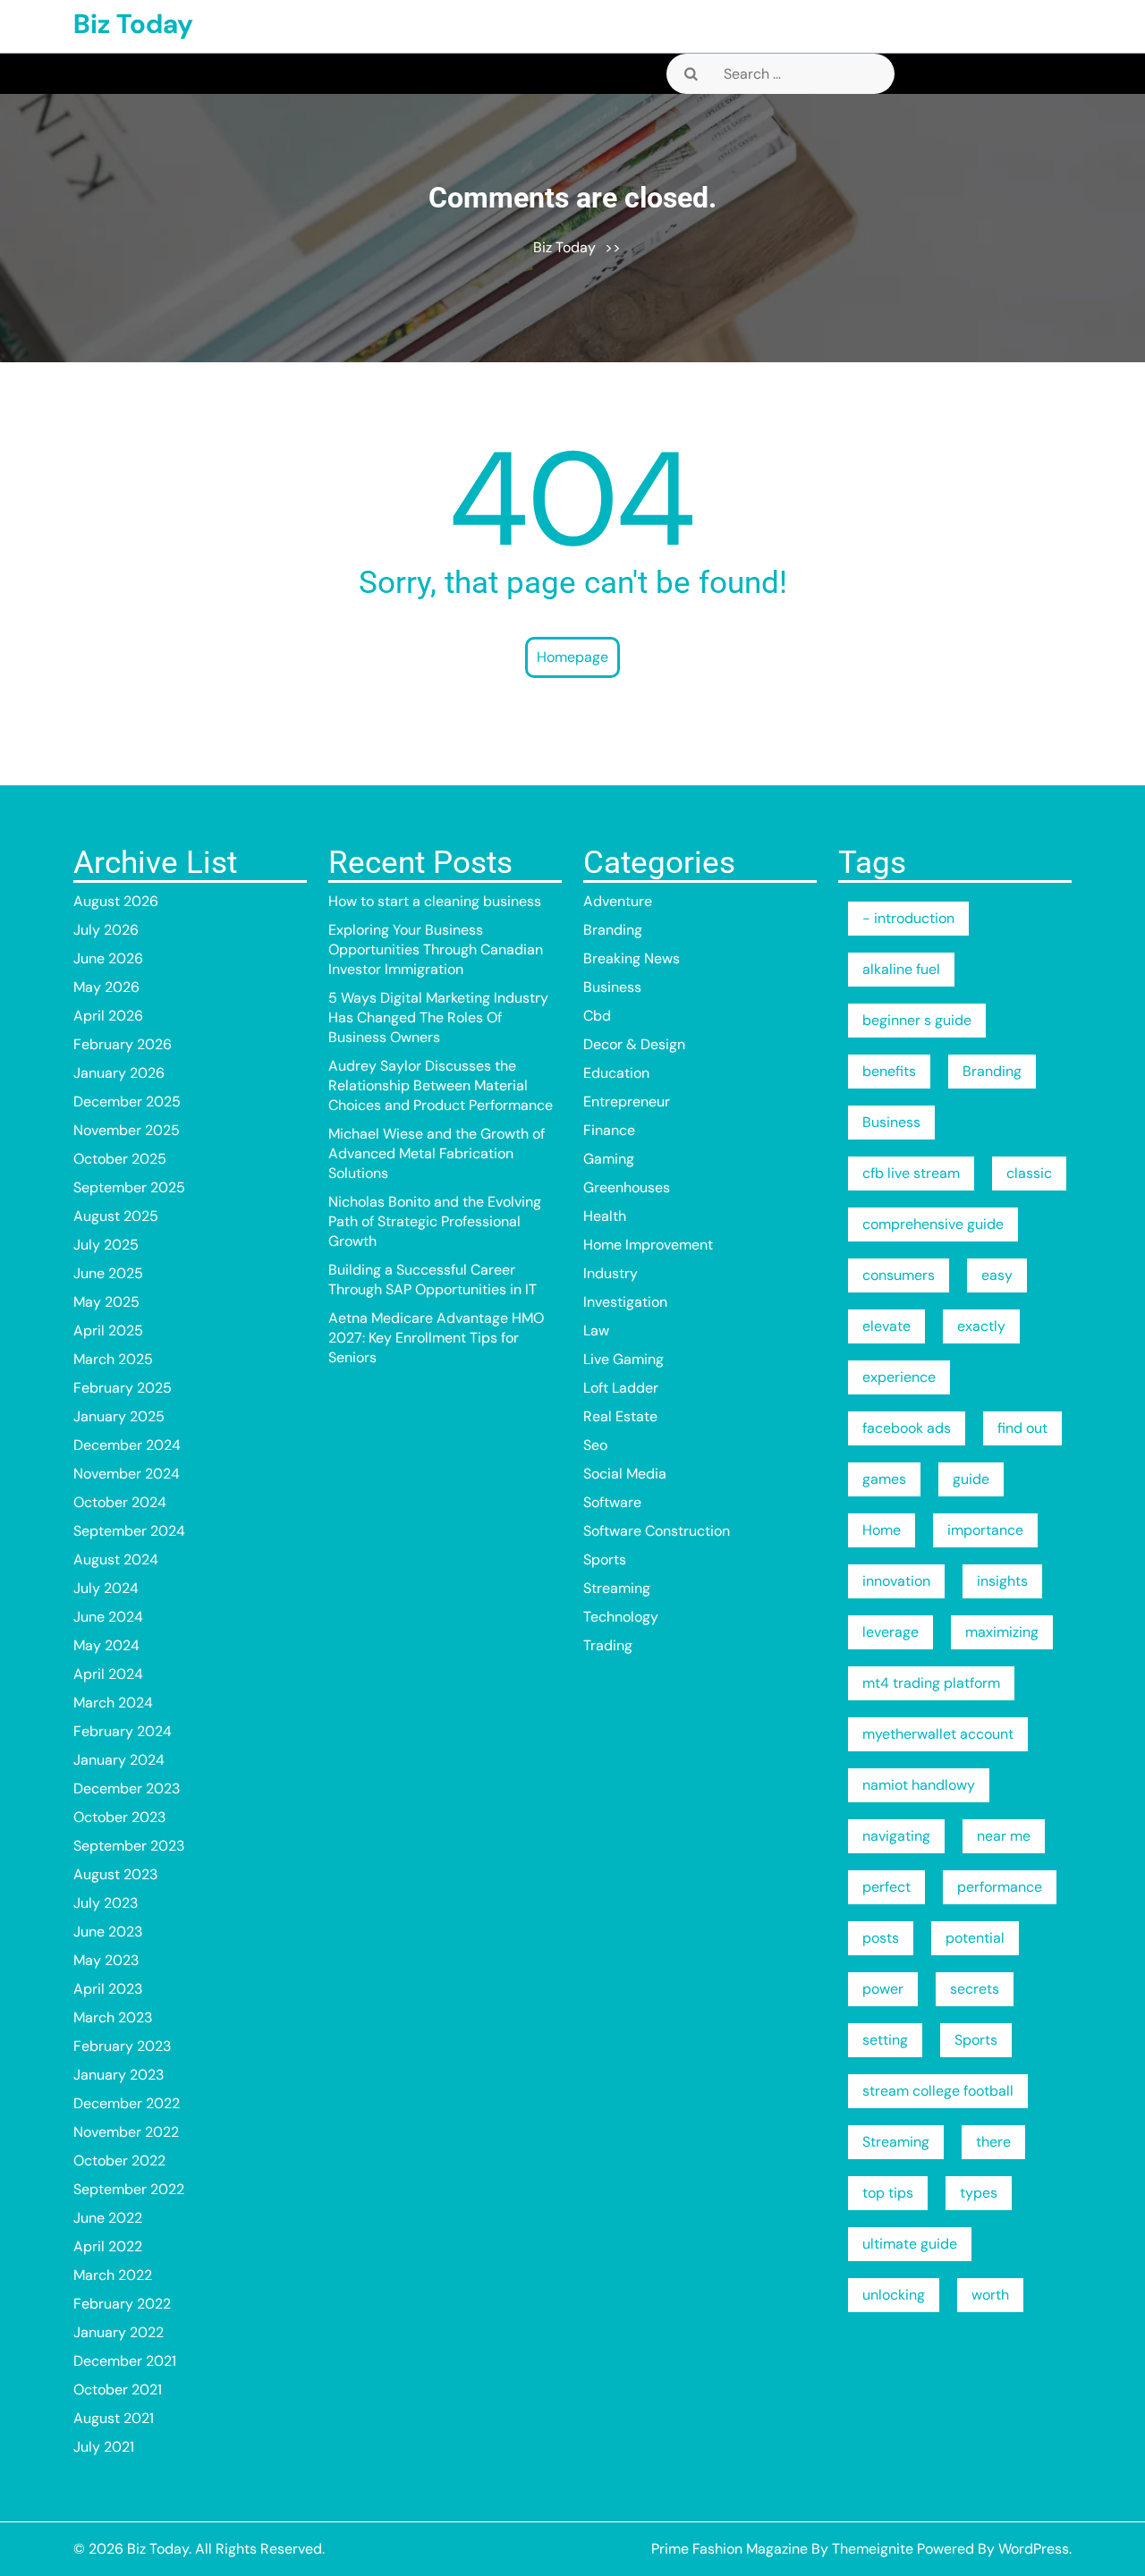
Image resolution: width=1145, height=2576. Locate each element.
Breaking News (632, 958)
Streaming (617, 1588)
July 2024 (106, 1588)
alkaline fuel (901, 969)
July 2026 (106, 930)
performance (1000, 1887)
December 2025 (127, 1102)
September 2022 (129, 2189)
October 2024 (120, 1502)
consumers (899, 1275)
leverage (891, 1632)
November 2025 (127, 1130)
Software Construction (657, 1531)
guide (971, 1479)
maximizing (1002, 1632)
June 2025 (108, 1273)
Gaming (609, 1159)
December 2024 (127, 1445)
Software (612, 1502)
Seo (595, 1445)
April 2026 (108, 1016)
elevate (886, 1326)
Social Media (625, 1474)
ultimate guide (910, 2244)
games (884, 1479)
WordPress (1034, 2549)
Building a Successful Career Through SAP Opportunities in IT (433, 1280)
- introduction (908, 918)
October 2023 (119, 1817)
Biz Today (133, 24)
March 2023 (113, 2017)
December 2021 (125, 2361)
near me (1004, 1836)
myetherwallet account (938, 1734)
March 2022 (113, 2275)
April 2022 (108, 2246)
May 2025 (106, 1302)
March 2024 (113, 1703)
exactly (981, 1326)
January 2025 (119, 1416)
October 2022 (119, 2161)
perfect (886, 1887)
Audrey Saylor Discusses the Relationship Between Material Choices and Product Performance (441, 1085)
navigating (896, 1836)
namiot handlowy (919, 1785)
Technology (621, 1617)
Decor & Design (634, 1044)
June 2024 (108, 1617)
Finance (609, 1130)
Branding (613, 930)
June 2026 (108, 958)
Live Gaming (623, 1359)
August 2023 (115, 1874)
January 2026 (119, 1073)
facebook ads (907, 1428)
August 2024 (116, 1559)
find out (1022, 1428)
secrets (975, 1989)
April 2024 (108, 1674)
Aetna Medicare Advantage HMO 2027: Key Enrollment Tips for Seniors (436, 1338)
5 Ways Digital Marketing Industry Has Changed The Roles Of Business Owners (438, 1017)
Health (605, 1216)
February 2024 (123, 1731)
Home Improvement (648, 1245)
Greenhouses (627, 1187)
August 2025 (116, 1216)
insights (1002, 1581)
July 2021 (104, 2447)
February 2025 (123, 1388)
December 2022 (127, 2103)
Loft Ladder (621, 1388)
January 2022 (119, 2332)
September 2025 (129, 1187)
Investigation (625, 1302)
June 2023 (108, 1932)
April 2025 (108, 1330)
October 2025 (120, 1159)
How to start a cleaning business (435, 901)
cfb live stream (911, 1173)
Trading (608, 1645)
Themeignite (873, 2549)
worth (990, 2295)
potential (975, 1938)
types (979, 2193)
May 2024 (106, 1645)
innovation (896, 1581)
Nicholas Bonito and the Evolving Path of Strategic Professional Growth (435, 1221)
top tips (888, 2193)
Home (882, 1530)
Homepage (572, 657)
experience (899, 1377)
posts (881, 1938)
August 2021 (114, 2418)
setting (885, 2040)
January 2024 (119, 1760)
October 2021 (118, 2390)
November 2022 (126, 2132)
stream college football (938, 2091)
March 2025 (113, 1359)
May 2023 (106, 1960)
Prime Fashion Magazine (729, 2549)
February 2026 (123, 1044)
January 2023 (119, 2075)
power (883, 1989)
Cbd (597, 1016)
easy (997, 1275)
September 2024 (129, 1531)
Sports (605, 1559)
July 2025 (106, 1245)
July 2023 (106, 1903)
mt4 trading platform (931, 1683)
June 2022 (108, 2218)
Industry (611, 1273)
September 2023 (129, 1846)
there (993, 2142)
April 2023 (108, 1989)
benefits (889, 1071)
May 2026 (106, 987)
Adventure (618, 901)
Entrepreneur (627, 1102)
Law (596, 1330)
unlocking (894, 2295)
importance (985, 1530)
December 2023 (127, 1788)
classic (1029, 1173)
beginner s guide (917, 1020)
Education (616, 1073)
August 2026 (116, 901)
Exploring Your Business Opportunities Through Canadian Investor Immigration (436, 949)
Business (612, 987)
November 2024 (127, 1474)
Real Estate (620, 1416)
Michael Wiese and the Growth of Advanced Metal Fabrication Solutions (437, 1153)
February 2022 (122, 2304)
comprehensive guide (933, 1224)
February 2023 (122, 2046)
